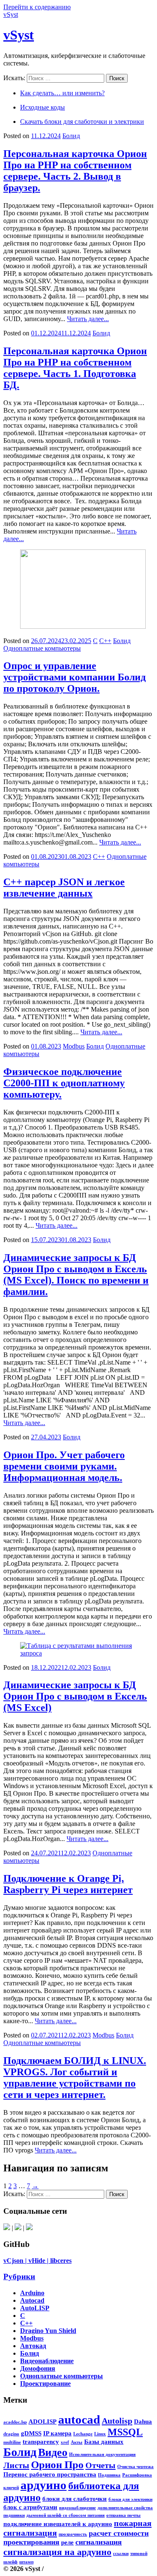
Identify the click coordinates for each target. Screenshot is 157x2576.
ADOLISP (42, 2422)
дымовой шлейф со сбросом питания (66, 2515)
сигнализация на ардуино (57, 2552)
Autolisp (117, 2421)
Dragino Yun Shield (48, 2331)
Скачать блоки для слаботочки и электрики (82, 122)
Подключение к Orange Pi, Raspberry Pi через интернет (68, 1884)
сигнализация (99, 2542)
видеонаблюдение (77, 2508)
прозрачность (73, 2534)
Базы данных (104, 2442)
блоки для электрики (130, 2499)
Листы (16, 2465)
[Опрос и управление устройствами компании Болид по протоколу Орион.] (83, 626)
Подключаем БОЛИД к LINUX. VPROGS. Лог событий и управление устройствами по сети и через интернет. (75, 2078)
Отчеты (100, 2465)
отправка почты (124, 2515)
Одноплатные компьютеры (42, 648)
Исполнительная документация (102, 2454)
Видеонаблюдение (47, 2361)
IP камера (57, 2433)
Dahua (143, 2422)
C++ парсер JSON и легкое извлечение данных (64, 888)
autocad (79, 2419)
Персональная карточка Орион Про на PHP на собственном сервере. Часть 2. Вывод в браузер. (75, 171)
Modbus (74, 1046)
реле (67, 2542)
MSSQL (125, 2432)
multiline (12, 2442)
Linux (100, 2434)
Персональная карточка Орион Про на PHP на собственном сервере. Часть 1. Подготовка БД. (75, 368)
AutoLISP (35, 2308)
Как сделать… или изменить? (62, 93)
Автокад (33, 2346)
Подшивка (109, 2475)
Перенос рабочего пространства (50, 2474)
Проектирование (45, 2384)
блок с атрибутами (30, 2507)
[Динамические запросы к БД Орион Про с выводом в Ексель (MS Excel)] (78, 1653)
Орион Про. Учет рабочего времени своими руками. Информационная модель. (64, 1466)
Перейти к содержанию (37, 7)
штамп (26, 2562)
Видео (53, 2452)
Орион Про (57, 2465)
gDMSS (31, 2433)
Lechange (83, 2434)
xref (65, 2442)
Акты (77, 2442)
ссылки (121, 2554)
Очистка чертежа (135, 2467)
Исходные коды (42, 107)
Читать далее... (88, 319)
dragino (11, 2434)
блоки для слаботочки (75, 2499)
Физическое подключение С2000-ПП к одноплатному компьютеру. (64, 1083)
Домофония (38, 2368)
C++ (105, 641)
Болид (71, 136)
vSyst (11, 14)
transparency (41, 2442)
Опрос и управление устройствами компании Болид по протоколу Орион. (75, 677)
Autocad (32, 2300)
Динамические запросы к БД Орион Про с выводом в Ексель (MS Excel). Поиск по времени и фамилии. (76, 1275)
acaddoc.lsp (15, 2422)
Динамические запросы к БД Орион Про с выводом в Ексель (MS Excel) (75, 1696)
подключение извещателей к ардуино (58, 2524)
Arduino (32, 2293)
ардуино (44, 2485)
